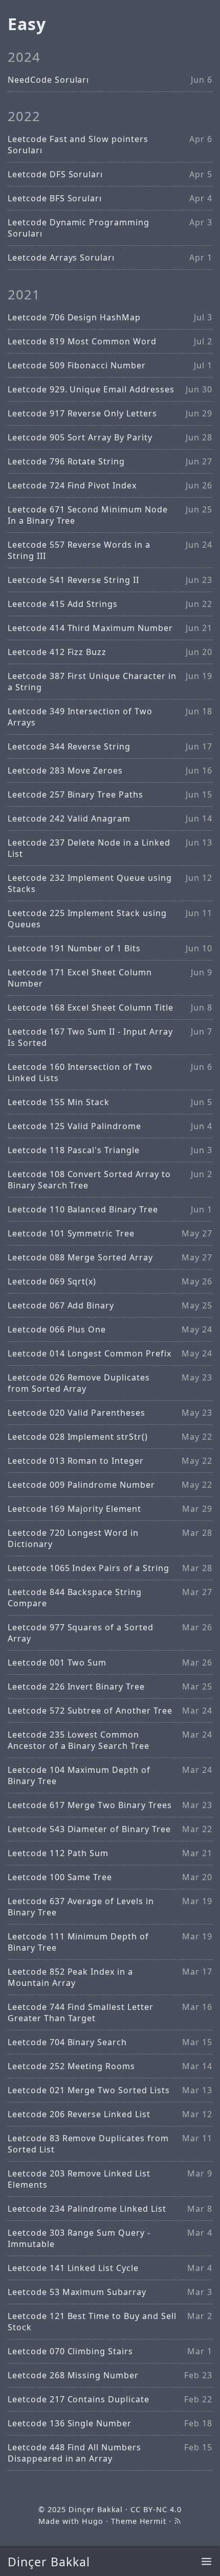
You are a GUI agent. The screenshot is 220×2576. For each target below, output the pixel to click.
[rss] (178, 2521)
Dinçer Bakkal (49, 2562)
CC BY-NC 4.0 (156, 2509)
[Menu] (206, 2562)
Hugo (93, 2521)
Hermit (153, 2521)
